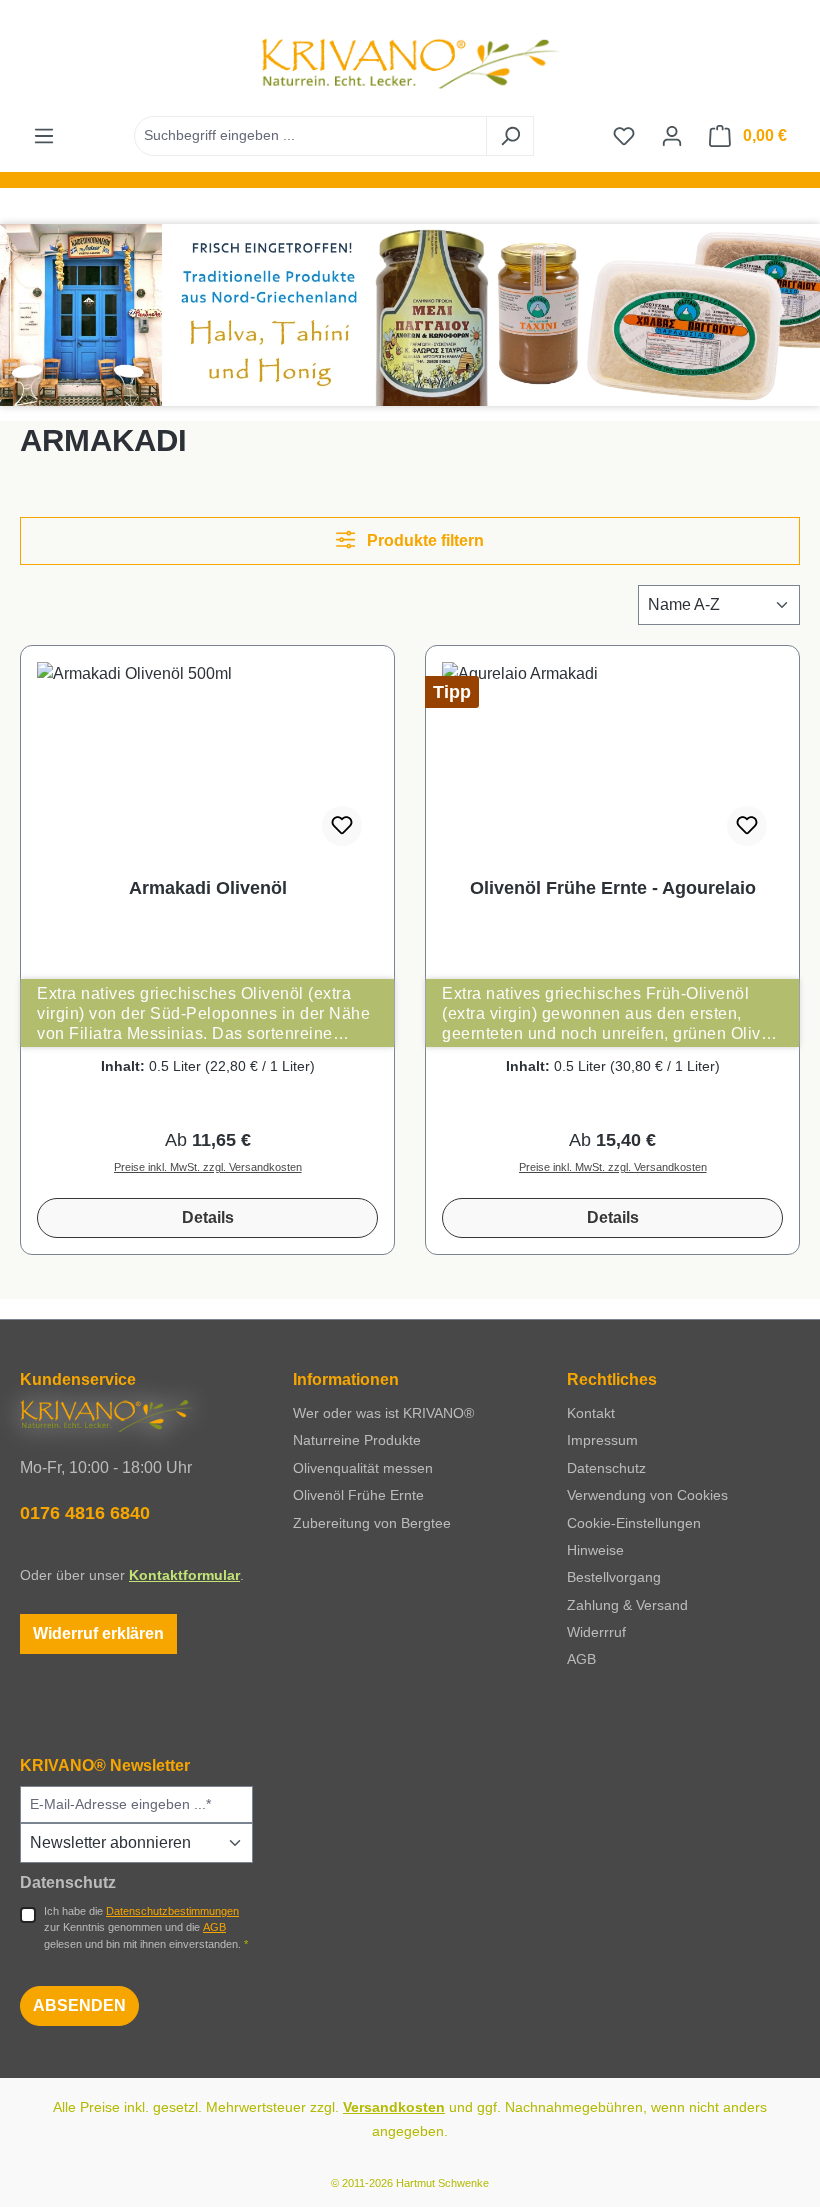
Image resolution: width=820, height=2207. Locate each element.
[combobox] (310, 136)
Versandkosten (394, 2107)
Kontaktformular (184, 1575)
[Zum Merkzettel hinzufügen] (342, 826)
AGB (581, 1659)
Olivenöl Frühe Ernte (358, 1495)
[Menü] (44, 136)
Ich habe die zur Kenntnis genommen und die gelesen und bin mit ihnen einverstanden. (146, 1928)
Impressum (602, 1440)
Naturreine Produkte (357, 1440)
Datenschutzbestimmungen (172, 1911)
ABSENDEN (79, 2005)
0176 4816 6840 (85, 1513)
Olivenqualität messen (363, 1468)
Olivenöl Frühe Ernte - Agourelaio (613, 888)
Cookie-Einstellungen (634, 1523)
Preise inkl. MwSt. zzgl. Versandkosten (208, 1167)
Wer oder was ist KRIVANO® (383, 1413)
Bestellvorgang (614, 1577)
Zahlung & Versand (627, 1605)
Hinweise (595, 1550)
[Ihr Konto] (672, 136)
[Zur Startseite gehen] (410, 63)
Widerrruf (596, 1632)
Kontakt (591, 1413)
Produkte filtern (423, 540)
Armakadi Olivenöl (208, 888)
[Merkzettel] (624, 136)
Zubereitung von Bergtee (372, 1523)
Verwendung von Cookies (647, 1495)
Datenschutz (606, 1468)
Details (208, 1217)
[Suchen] (510, 136)
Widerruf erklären (98, 1633)
